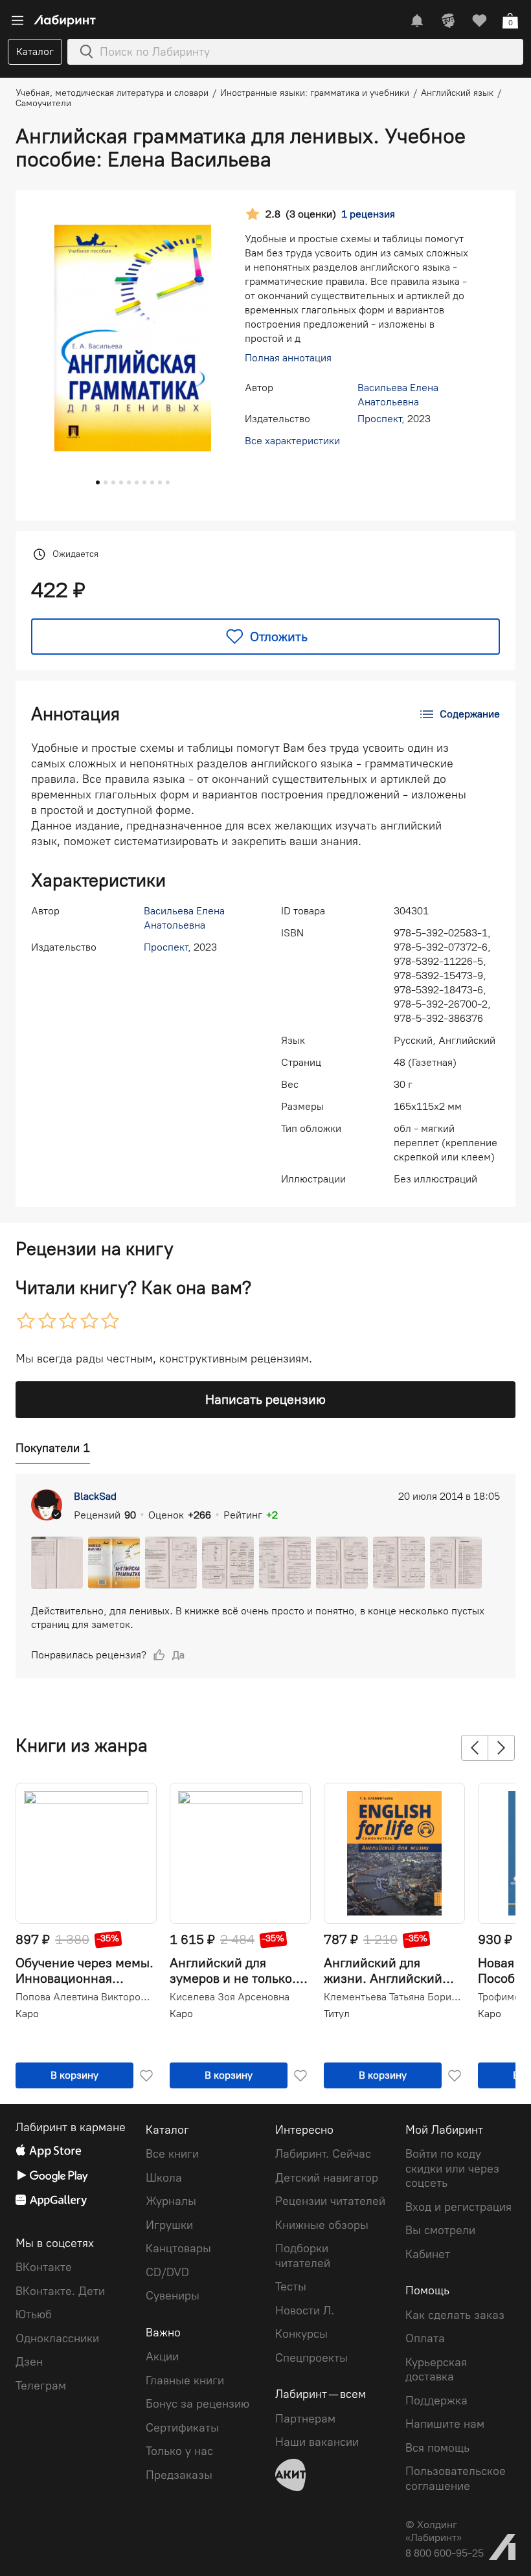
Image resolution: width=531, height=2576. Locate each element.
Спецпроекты (311, 2358)
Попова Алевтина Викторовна (85, 1997)
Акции (162, 2356)
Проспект (379, 419)
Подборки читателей (303, 2256)
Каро (27, 2014)
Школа (164, 2178)
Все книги (172, 2154)
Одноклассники (57, 2338)
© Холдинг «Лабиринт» (434, 2531)
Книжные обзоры (322, 2225)
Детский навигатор (327, 2178)
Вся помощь (437, 2448)
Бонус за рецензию (198, 2404)
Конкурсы (301, 2334)
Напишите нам (445, 2424)
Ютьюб (34, 2314)
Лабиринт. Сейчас (323, 2154)
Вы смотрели (440, 2230)
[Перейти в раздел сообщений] (417, 21)
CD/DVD (167, 2272)
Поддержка (436, 2401)
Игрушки (169, 2225)
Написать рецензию (265, 1399)
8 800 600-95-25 (445, 2553)
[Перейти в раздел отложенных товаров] (479, 21)
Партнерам (305, 2419)
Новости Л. (305, 2310)
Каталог (35, 51)
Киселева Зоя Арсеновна (230, 1997)
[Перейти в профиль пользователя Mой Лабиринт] (448, 21)
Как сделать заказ (455, 2315)
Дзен (29, 2362)
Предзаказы (179, 2475)
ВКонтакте (44, 2267)
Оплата (425, 2338)
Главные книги (185, 2380)
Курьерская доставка (436, 2370)
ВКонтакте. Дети (60, 2291)
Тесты (291, 2287)
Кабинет (428, 2254)
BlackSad (95, 1496)
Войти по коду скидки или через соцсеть (452, 2168)
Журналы (171, 2201)
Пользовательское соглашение (456, 2479)
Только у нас (179, 2451)
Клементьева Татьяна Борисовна (393, 1997)
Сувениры (173, 2296)
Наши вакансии (317, 2442)
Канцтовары (178, 2248)
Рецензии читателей (330, 2201)
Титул (337, 2014)
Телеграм (41, 2386)
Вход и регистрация (458, 2207)
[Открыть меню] (17, 21)
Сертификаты (182, 2428)
